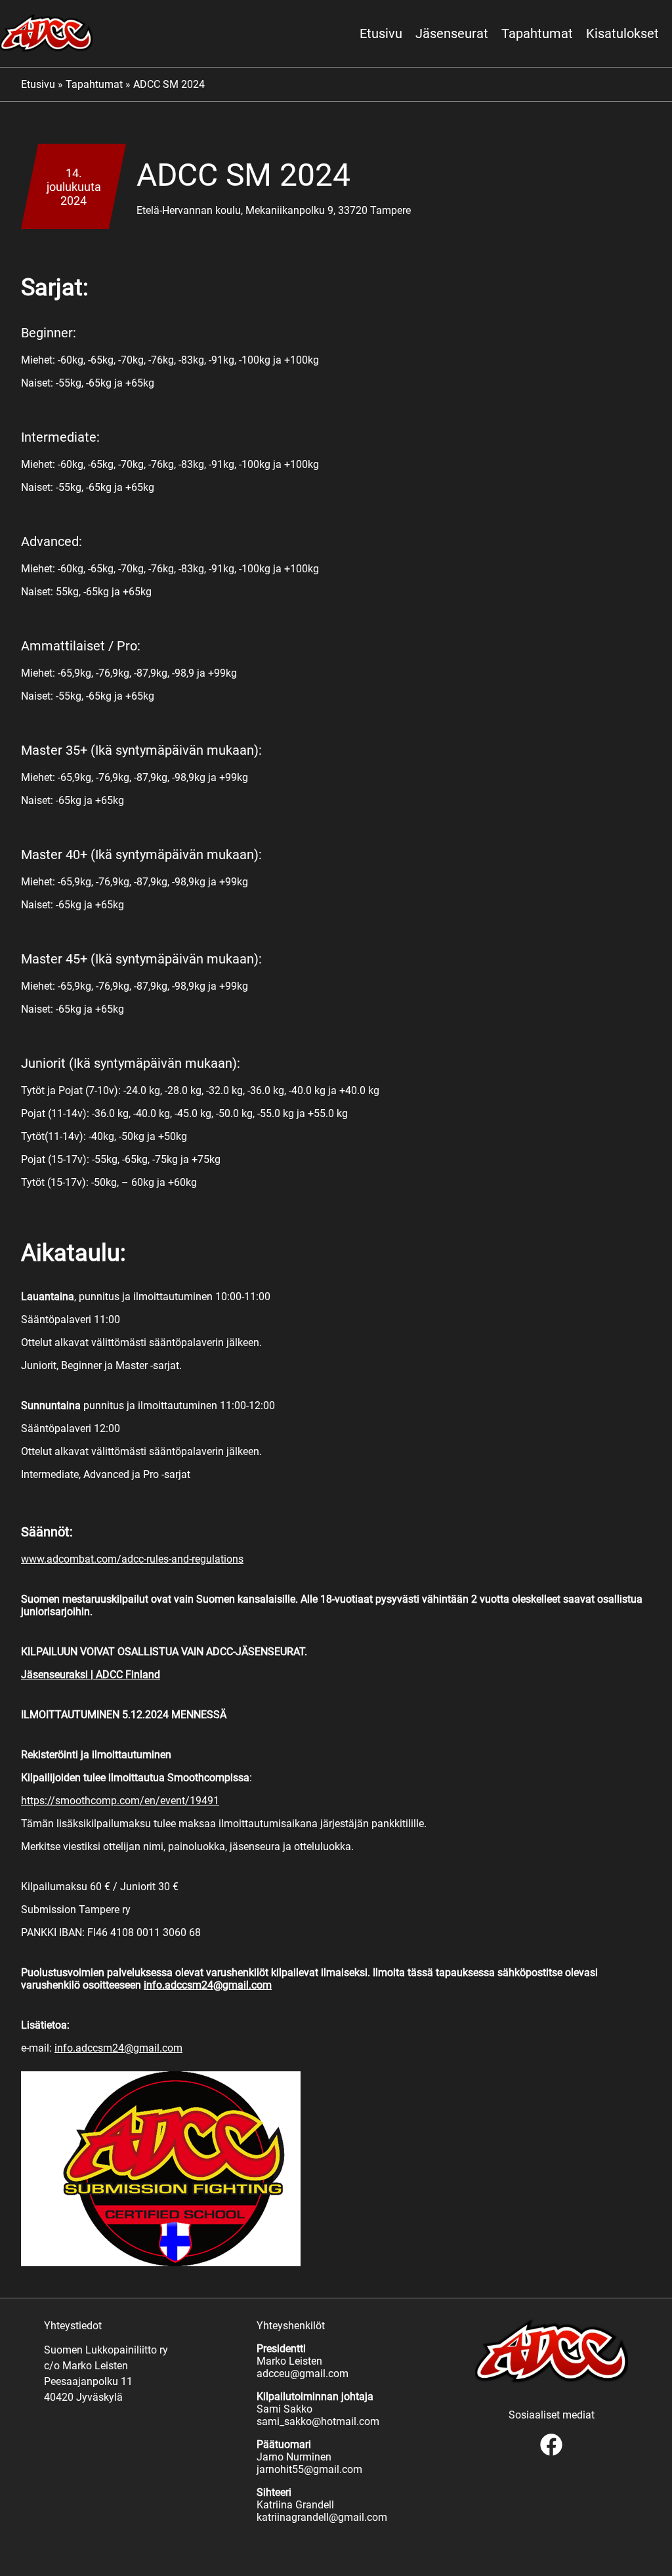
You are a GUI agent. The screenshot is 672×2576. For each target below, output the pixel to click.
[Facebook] (551, 2454)
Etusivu (381, 33)
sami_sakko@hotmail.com (318, 2421)
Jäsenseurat (452, 33)
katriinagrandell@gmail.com (322, 2517)
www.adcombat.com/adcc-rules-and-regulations (132, 1559)
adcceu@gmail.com (303, 2374)
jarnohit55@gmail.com (309, 2469)
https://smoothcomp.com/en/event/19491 (120, 1801)
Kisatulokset (622, 33)
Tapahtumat (537, 33)
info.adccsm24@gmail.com (118, 2048)
